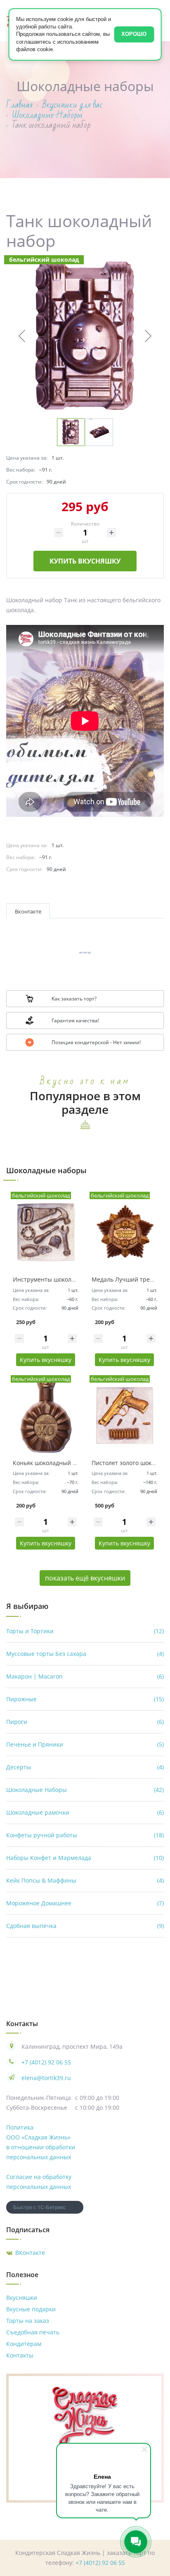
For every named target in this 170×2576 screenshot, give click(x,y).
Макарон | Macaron (85, 1676)
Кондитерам (24, 2344)
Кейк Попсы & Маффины (85, 1880)
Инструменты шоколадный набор (61, 1279)
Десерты (85, 1767)
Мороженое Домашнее (85, 1903)
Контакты (20, 2355)
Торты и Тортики (85, 1631)
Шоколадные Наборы (85, 1790)
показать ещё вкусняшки (85, 1578)
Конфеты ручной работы (85, 1835)
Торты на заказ (28, 2321)
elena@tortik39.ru (46, 2078)
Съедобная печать (33, 2332)
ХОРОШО (134, 34)
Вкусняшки (22, 2298)
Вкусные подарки (31, 2309)
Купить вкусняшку (85, 561)
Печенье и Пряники (85, 1744)
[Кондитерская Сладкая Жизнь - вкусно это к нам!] (85, 2415)
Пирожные (85, 1699)
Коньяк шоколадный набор (51, 1463)
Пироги (85, 1722)
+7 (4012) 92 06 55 (46, 2062)
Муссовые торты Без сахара (85, 1654)
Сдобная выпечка (85, 1926)
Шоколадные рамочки (85, 1812)
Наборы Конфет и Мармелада (85, 1858)
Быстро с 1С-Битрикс (40, 2207)
